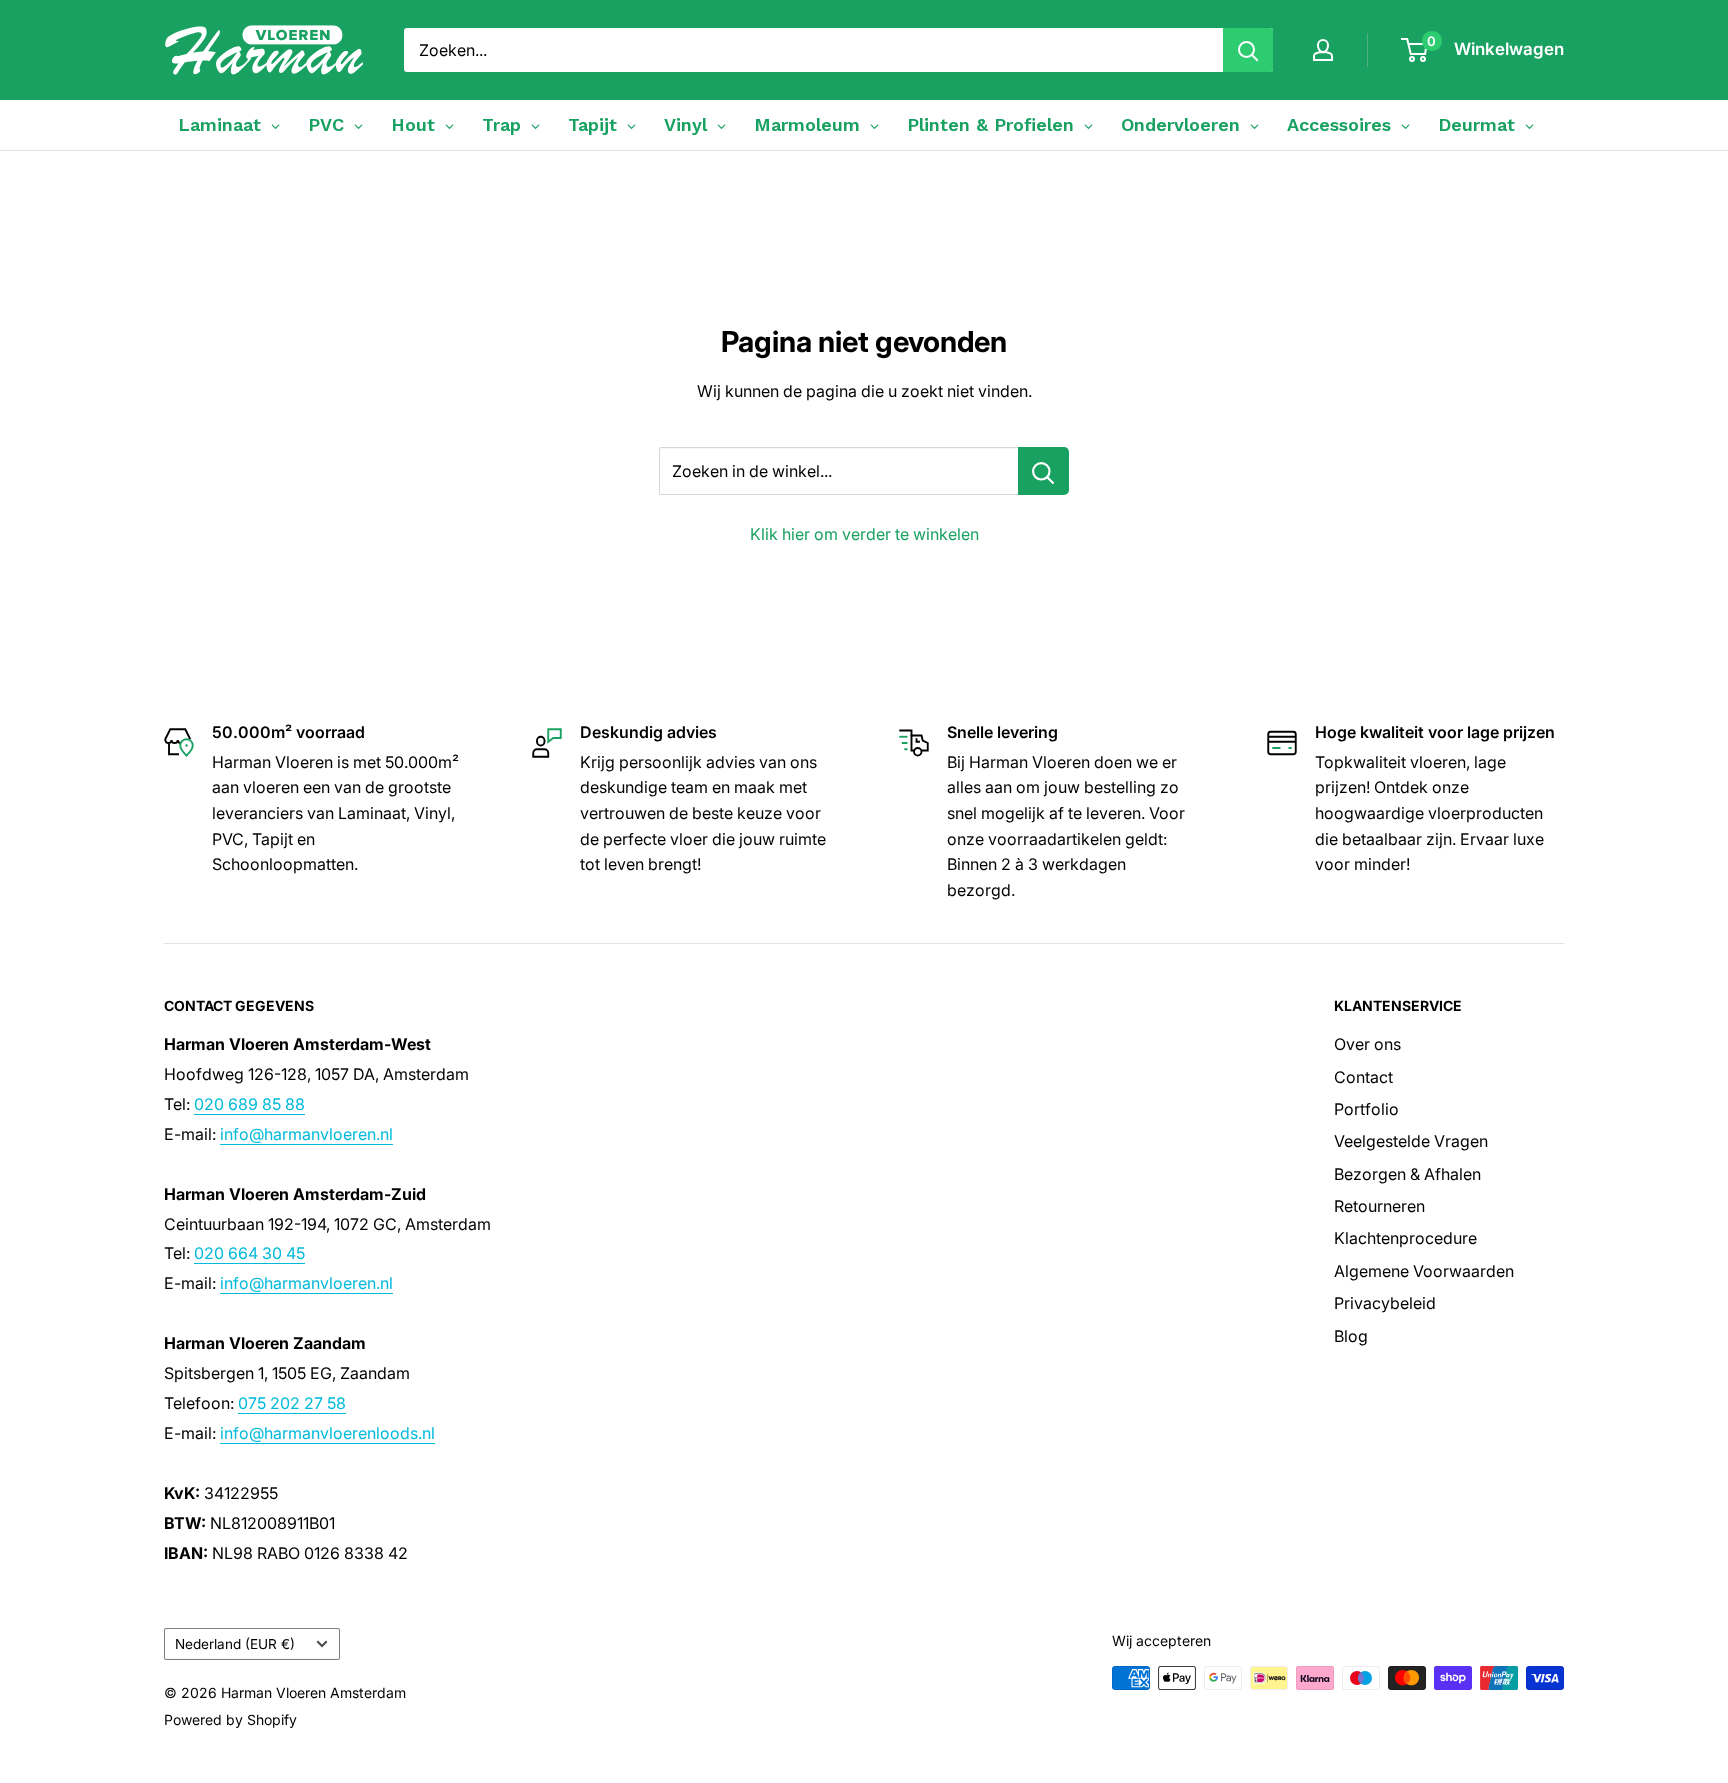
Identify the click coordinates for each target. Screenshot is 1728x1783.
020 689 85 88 (249, 1104)
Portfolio (1366, 1109)
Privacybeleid (1385, 1303)
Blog (1351, 1336)
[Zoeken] (1248, 50)
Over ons (1367, 1044)
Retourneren (1379, 1206)
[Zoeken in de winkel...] (1043, 471)
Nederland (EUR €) (235, 1644)
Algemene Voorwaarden (1424, 1271)
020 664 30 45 (249, 1253)
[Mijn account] (1323, 50)
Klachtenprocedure (1405, 1238)
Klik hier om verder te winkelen (864, 534)
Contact (1363, 1077)
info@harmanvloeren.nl (306, 1134)
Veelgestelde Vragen (1411, 1141)
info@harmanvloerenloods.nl (327, 1433)
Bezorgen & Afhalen (1407, 1174)
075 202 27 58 (292, 1403)
